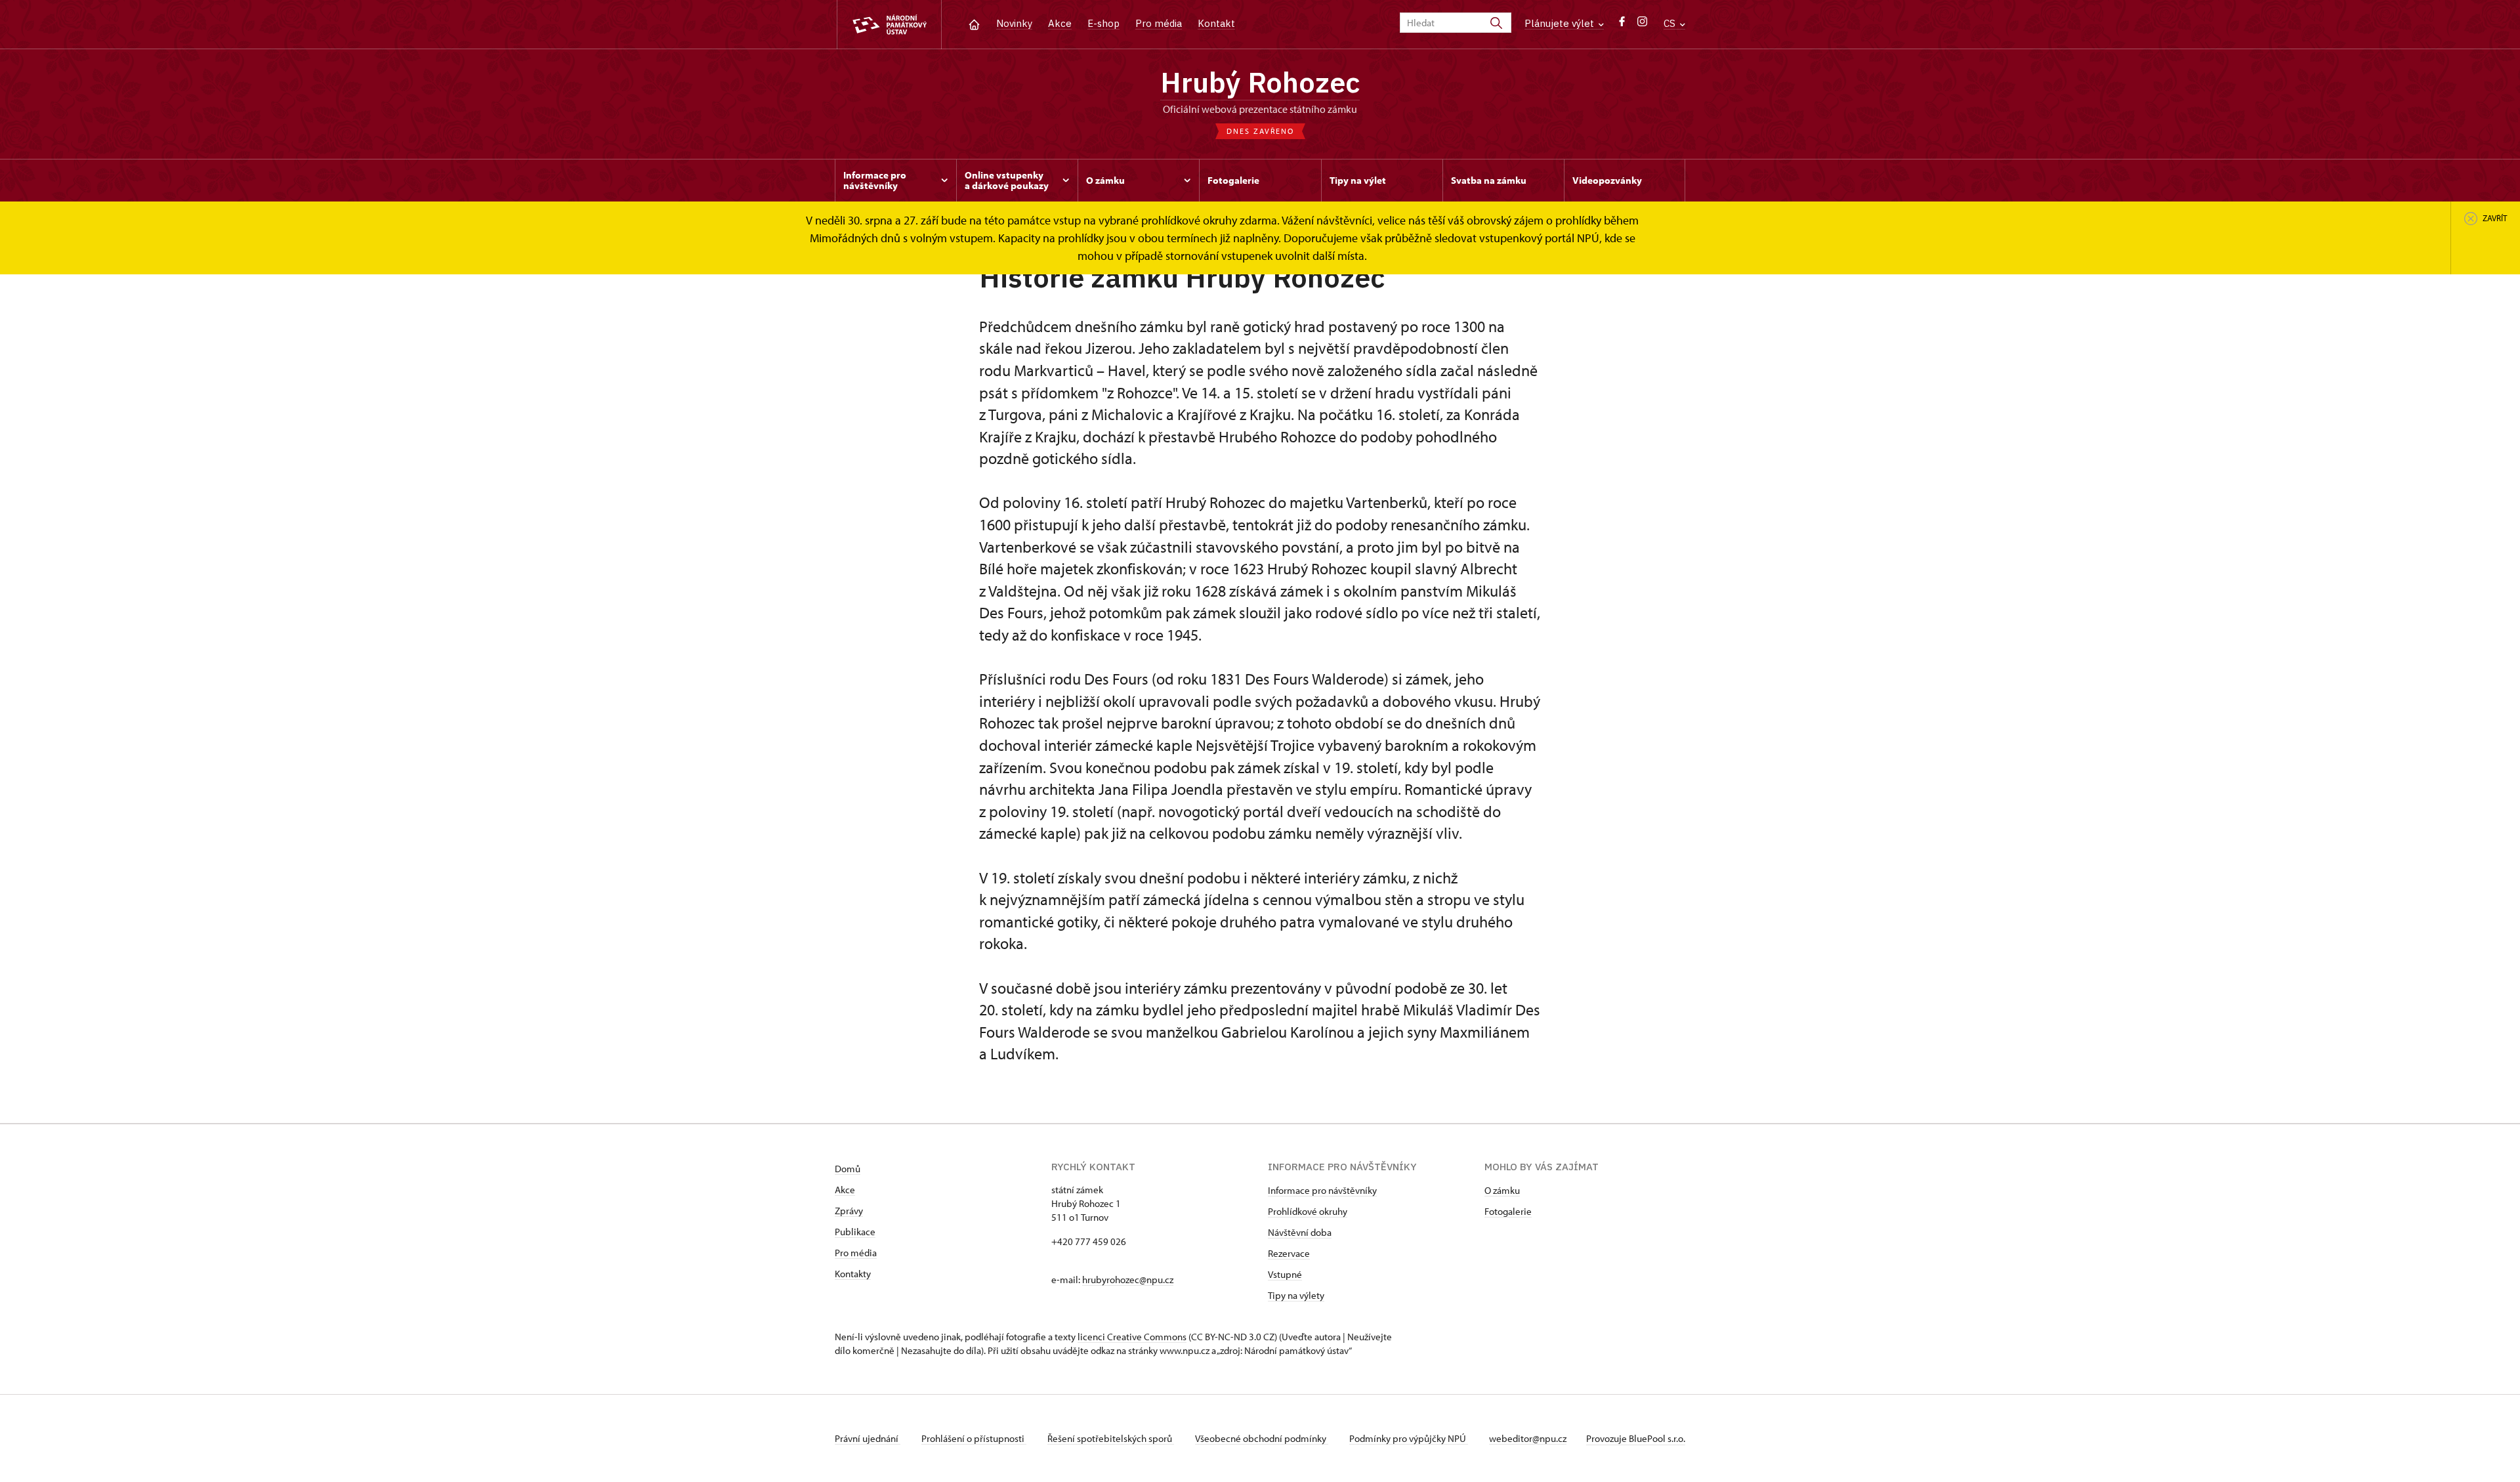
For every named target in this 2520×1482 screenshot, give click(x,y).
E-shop (1103, 23)
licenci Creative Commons (1132, 1337)
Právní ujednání (868, 1438)
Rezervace (1289, 1253)
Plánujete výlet (1561, 23)
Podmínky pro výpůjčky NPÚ (1409, 1438)
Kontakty (853, 1274)
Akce (1060, 23)
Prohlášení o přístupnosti (974, 1438)
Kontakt (1216, 23)
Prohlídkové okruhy (1308, 1211)
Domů (848, 1169)
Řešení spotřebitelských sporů (1111, 1438)
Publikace (855, 1232)
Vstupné (1285, 1274)
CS (1671, 23)
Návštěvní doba (1300, 1232)
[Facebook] (1622, 25)
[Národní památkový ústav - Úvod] (889, 25)
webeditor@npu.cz (1528, 1438)
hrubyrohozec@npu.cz (1128, 1280)
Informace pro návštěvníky (1322, 1190)
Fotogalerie (1508, 1211)
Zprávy (849, 1211)
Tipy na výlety (1296, 1295)
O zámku (1502, 1190)
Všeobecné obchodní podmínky (1262, 1438)
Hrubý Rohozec (1260, 82)
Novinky (1014, 23)
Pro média (1159, 23)
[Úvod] (974, 23)
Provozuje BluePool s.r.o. (1636, 1438)
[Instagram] (1642, 25)
